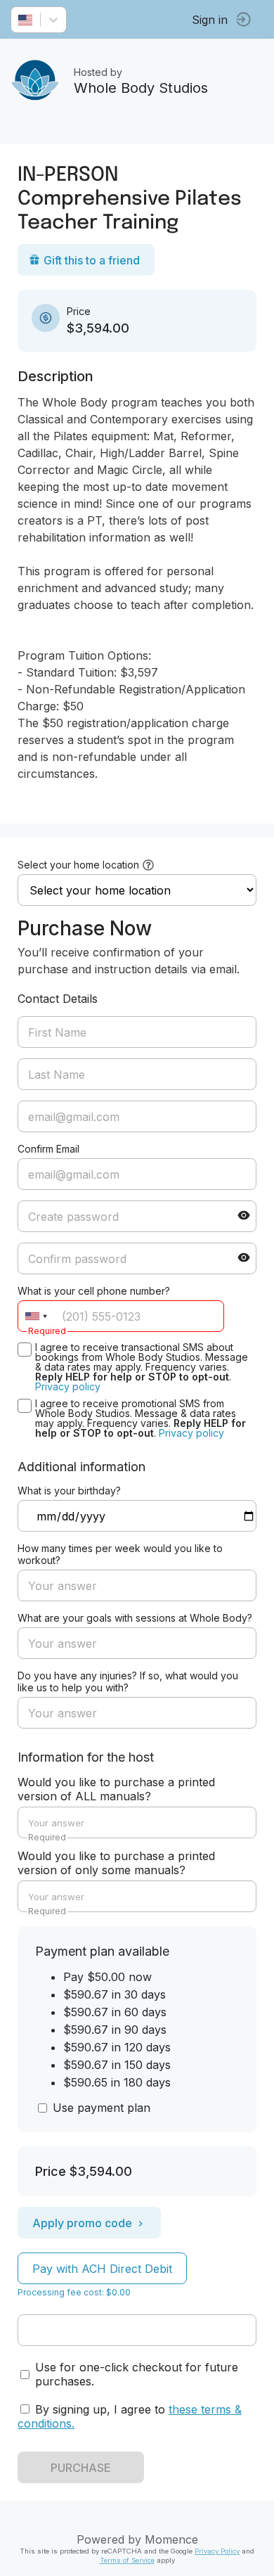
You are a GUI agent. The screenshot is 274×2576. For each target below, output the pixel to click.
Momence (171, 2539)
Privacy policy (68, 1386)
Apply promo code (82, 2223)
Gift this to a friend (92, 260)
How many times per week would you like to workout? (120, 1554)
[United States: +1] (36, 1316)
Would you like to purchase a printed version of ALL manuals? (116, 1789)
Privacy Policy (217, 2551)
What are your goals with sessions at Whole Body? (135, 1618)
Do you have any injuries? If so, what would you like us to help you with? (128, 1681)
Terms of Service (127, 2560)
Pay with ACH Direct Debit (102, 2269)
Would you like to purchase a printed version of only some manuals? (116, 1863)
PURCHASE (81, 2468)
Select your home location (78, 865)
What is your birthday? (69, 1491)
